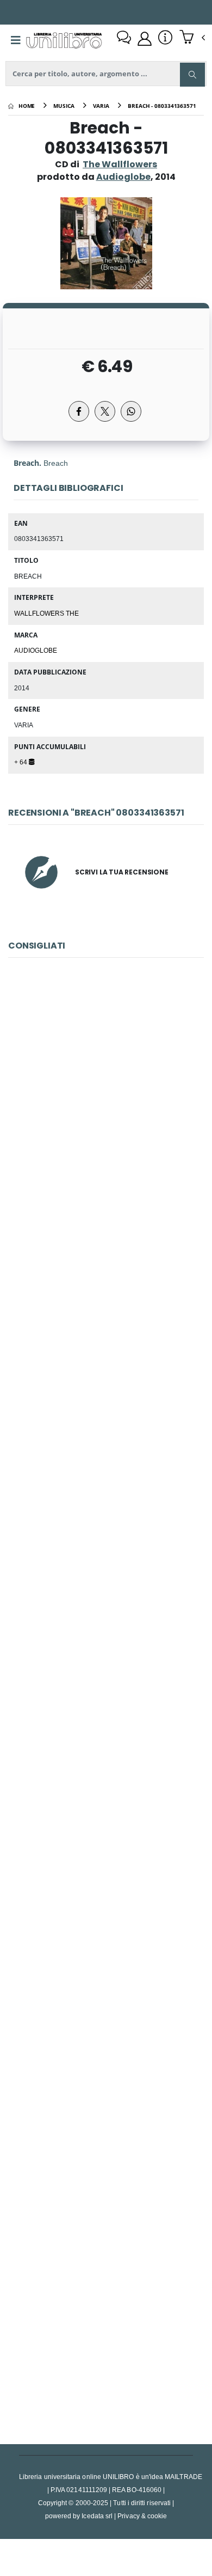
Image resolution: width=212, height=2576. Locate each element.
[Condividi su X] (105, 411)
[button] (192, 38)
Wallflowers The (46, 613)
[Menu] (16, 40)
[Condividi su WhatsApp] (131, 411)
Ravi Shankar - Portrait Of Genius (106, 2319)
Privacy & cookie (142, 2516)
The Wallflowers (120, 164)
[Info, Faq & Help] (165, 39)
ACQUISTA (111, 1183)
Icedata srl (97, 2516)
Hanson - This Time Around (106, 1105)
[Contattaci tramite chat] (124, 39)
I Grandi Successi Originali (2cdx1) (106, 2076)
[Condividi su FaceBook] (79, 411)
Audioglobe (36, 650)
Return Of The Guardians (106, 1834)
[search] (192, 75)
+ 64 (21, 762)
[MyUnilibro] (145, 39)
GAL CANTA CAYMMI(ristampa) (106, 1591)
